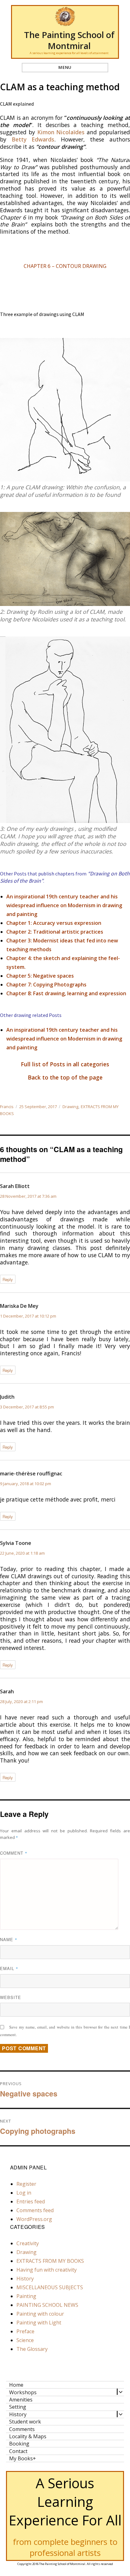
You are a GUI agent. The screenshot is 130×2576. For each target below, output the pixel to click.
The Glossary (32, 2349)
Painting (26, 2296)
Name (9, 1939)
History (25, 2279)
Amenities (21, 2400)
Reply (8, 1279)
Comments (22, 2429)
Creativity (28, 2243)
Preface (25, 2331)
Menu (65, 67)
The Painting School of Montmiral (69, 40)
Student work (25, 2422)
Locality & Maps (28, 2436)
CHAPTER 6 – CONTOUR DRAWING (65, 266)
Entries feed (31, 2201)
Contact (18, 2451)
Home (16, 2385)
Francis (7, 1107)
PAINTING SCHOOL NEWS (47, 2305)
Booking (19, 2444)
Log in (24, 2193)
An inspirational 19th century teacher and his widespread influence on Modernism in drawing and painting (64, 905)
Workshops (23, 2392)
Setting (18, 2407)
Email (9, 1968)
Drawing (70, 1107)
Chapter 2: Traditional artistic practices (55, 932)
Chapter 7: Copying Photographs (46, 985)
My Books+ (23, 2458)
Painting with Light (39, 2323)
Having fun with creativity (47, 2270)
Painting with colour (40, 2314)
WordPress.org (34, 2219)
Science (25, 2340)
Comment (14, 1853)
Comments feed (35, 2210)
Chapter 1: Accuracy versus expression (54, 923)
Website (11, 1997)
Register (26, 2184)
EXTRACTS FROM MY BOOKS (50, 2261)
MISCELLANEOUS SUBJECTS (50, 2287)
